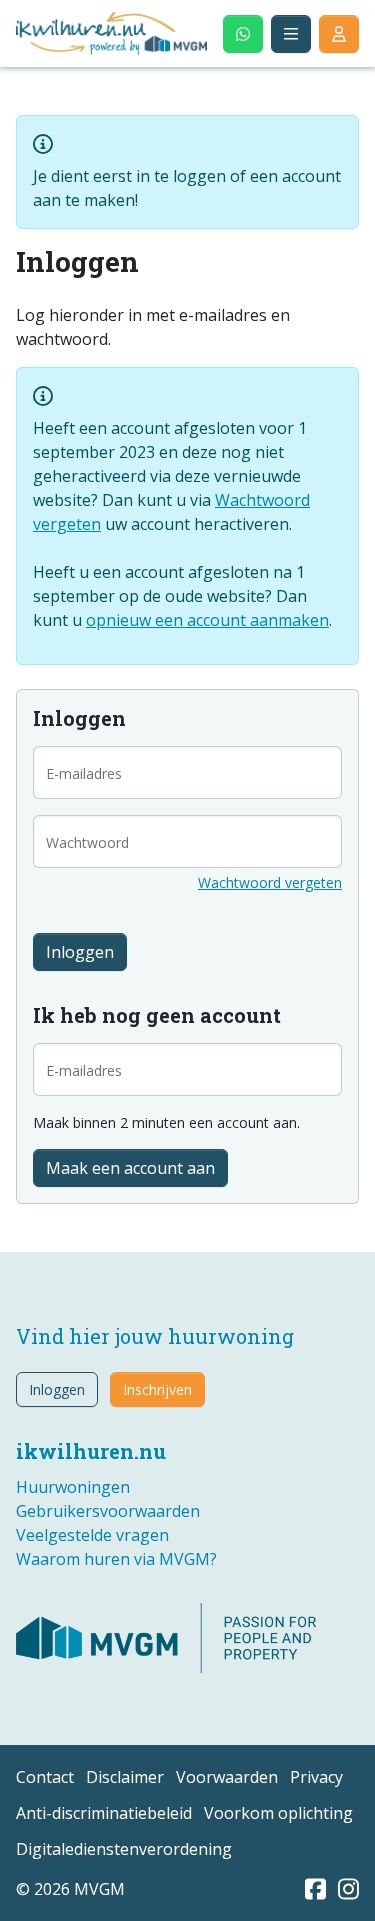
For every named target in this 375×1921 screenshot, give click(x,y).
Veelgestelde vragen (92, 1535)
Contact (45, 1777)
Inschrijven (157, 1389)
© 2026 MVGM (70, 1889)
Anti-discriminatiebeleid (104, 1813)
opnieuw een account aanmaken (207, 620)
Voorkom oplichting (278, 1813)
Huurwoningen (73, 1487)
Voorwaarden (227, 1777)
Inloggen (57, 1389)
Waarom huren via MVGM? (116, 1559)
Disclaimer (125, 1777)
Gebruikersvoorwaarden (108, 1511)
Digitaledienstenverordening (124, 1849)
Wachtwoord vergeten (270, 882)
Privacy (316, 1777)
